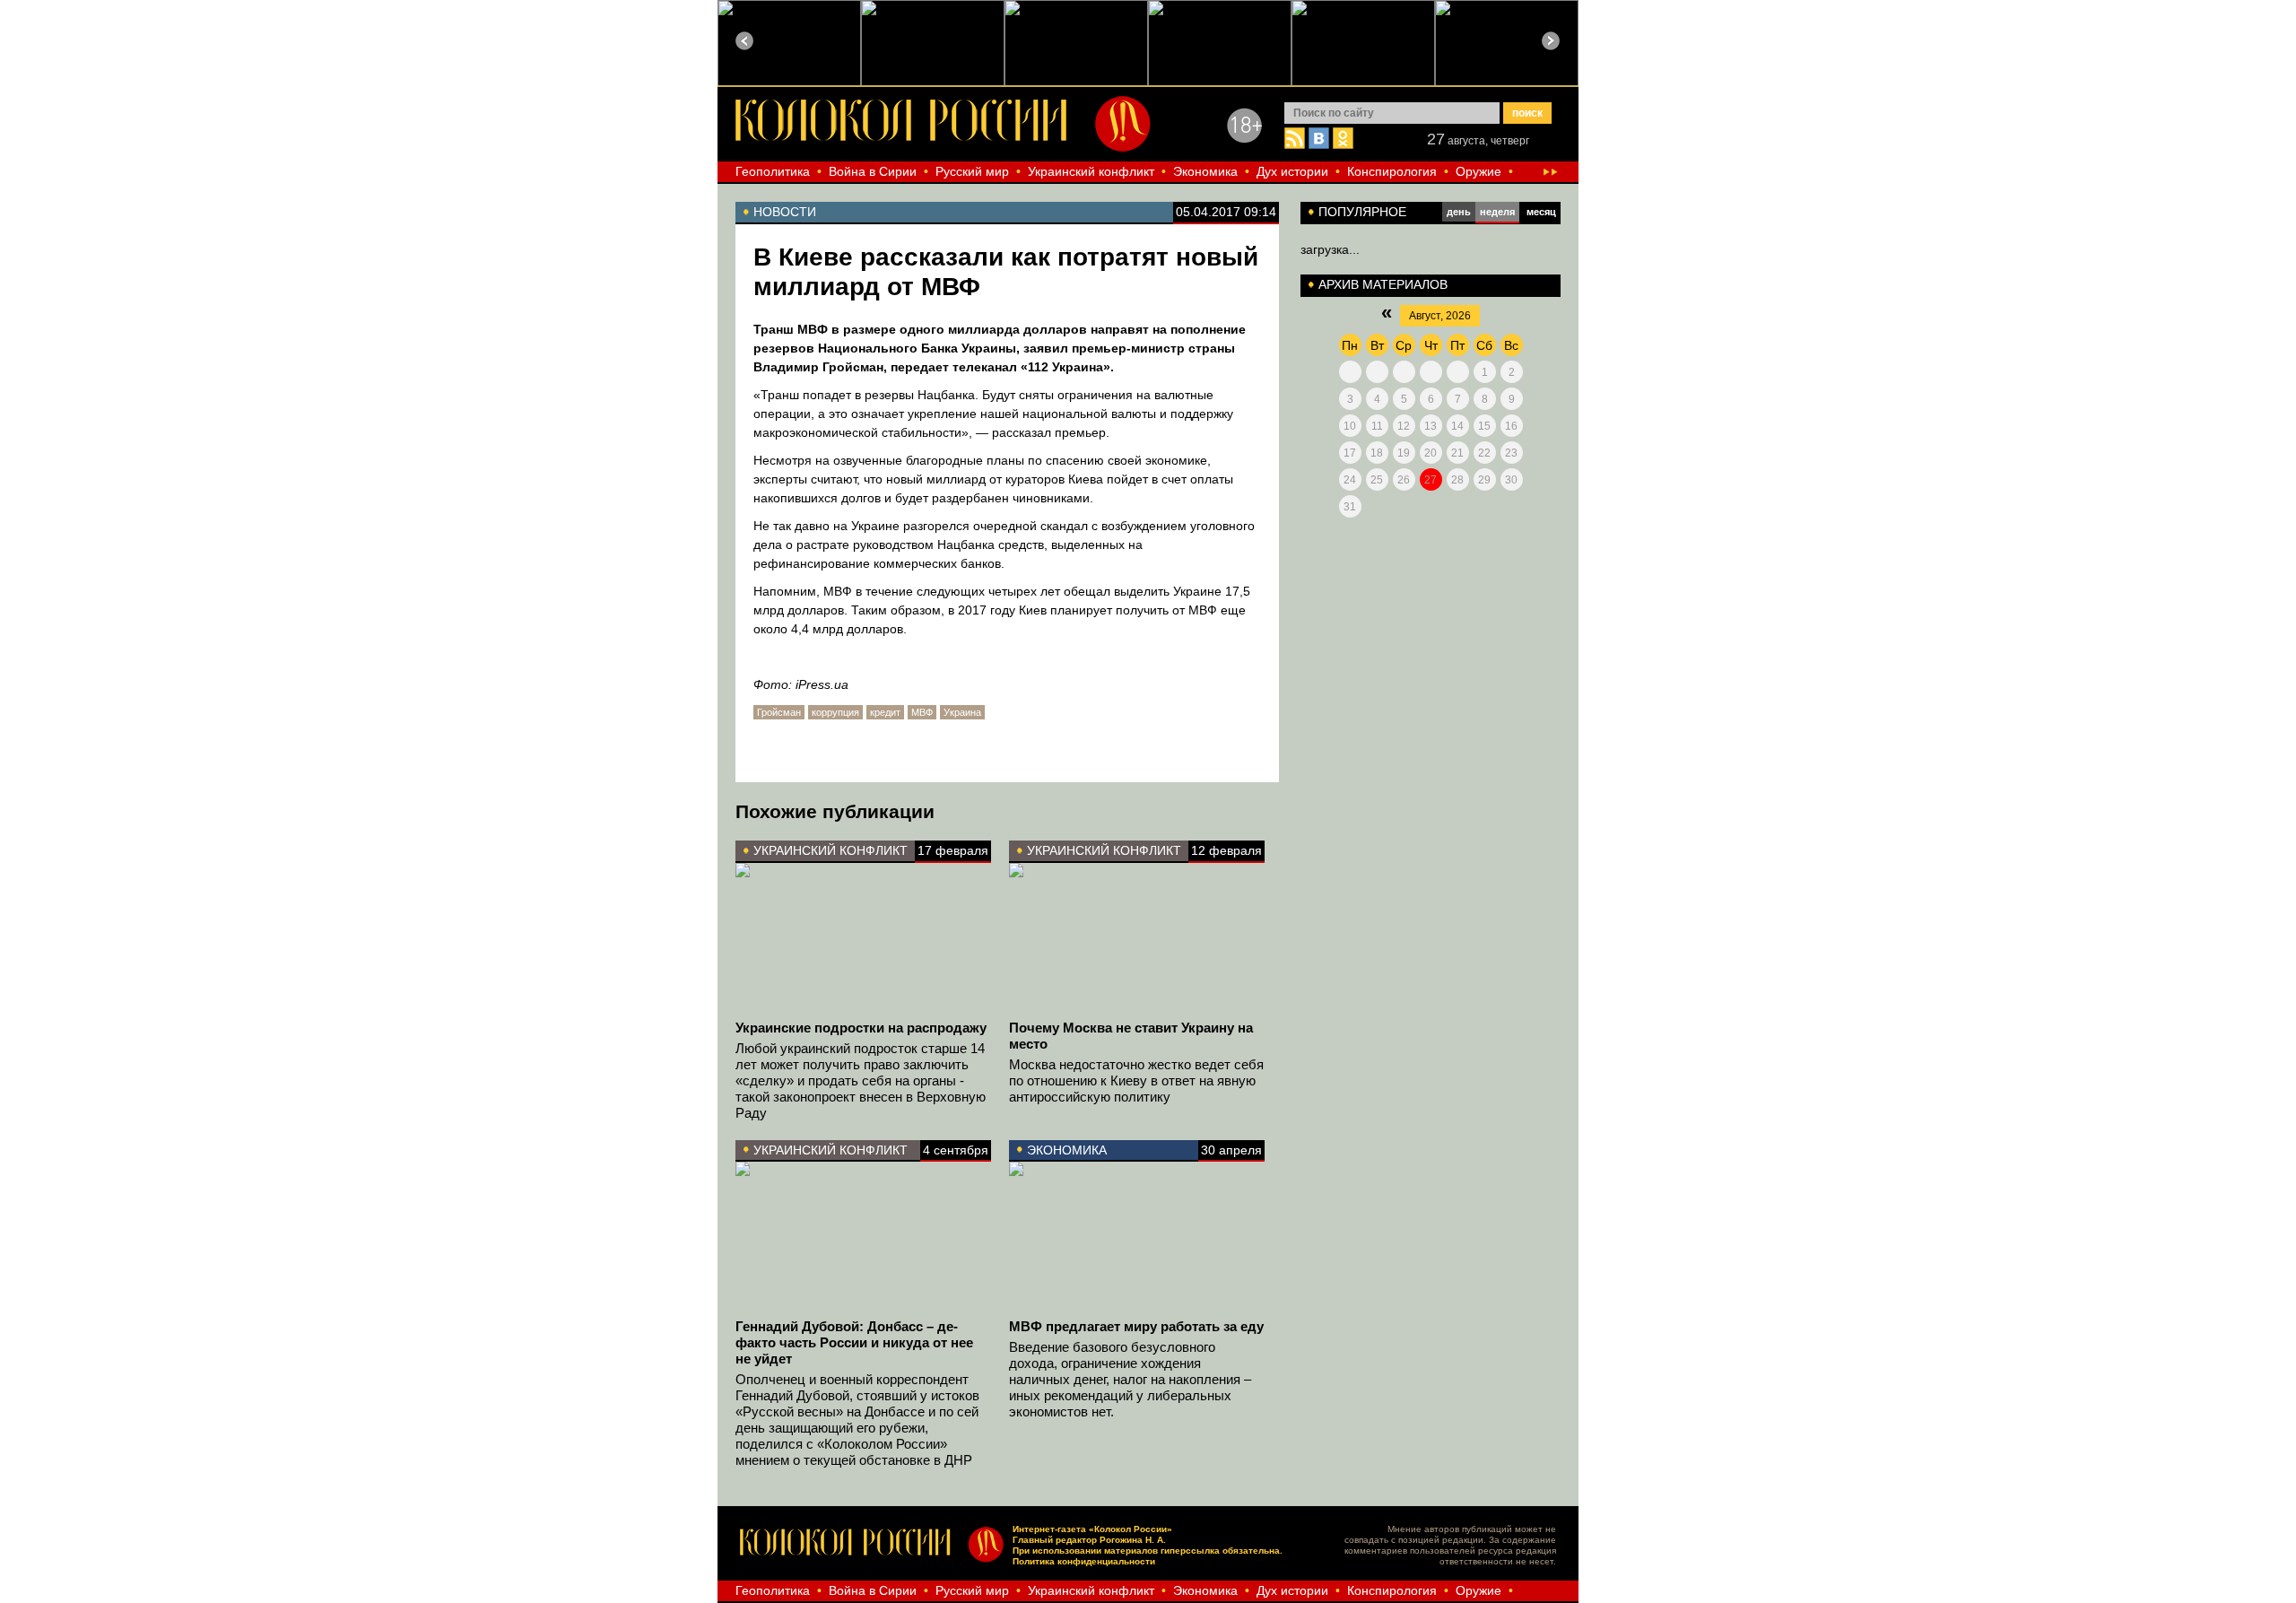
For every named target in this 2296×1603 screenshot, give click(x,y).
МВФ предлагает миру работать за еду (1136, 1326)
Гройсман (779, 712)
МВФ (922, 712)
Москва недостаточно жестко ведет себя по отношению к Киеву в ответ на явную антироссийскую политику (1136, 1080)
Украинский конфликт (1091, 171)
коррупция (835, 712)
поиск (1527, 113)
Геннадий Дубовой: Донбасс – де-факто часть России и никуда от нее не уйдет (854, 1342)
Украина (962, 712)
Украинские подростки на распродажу (861, 1028)
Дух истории (1292, 171)
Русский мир (972, 171)
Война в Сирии (873, 171)
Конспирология (1392, 171)
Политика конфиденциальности (1084, 1561)
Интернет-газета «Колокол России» (1092, 1529)
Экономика (1205, 171)
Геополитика (773, 171)
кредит (885, 712)
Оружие (1478, 171)
